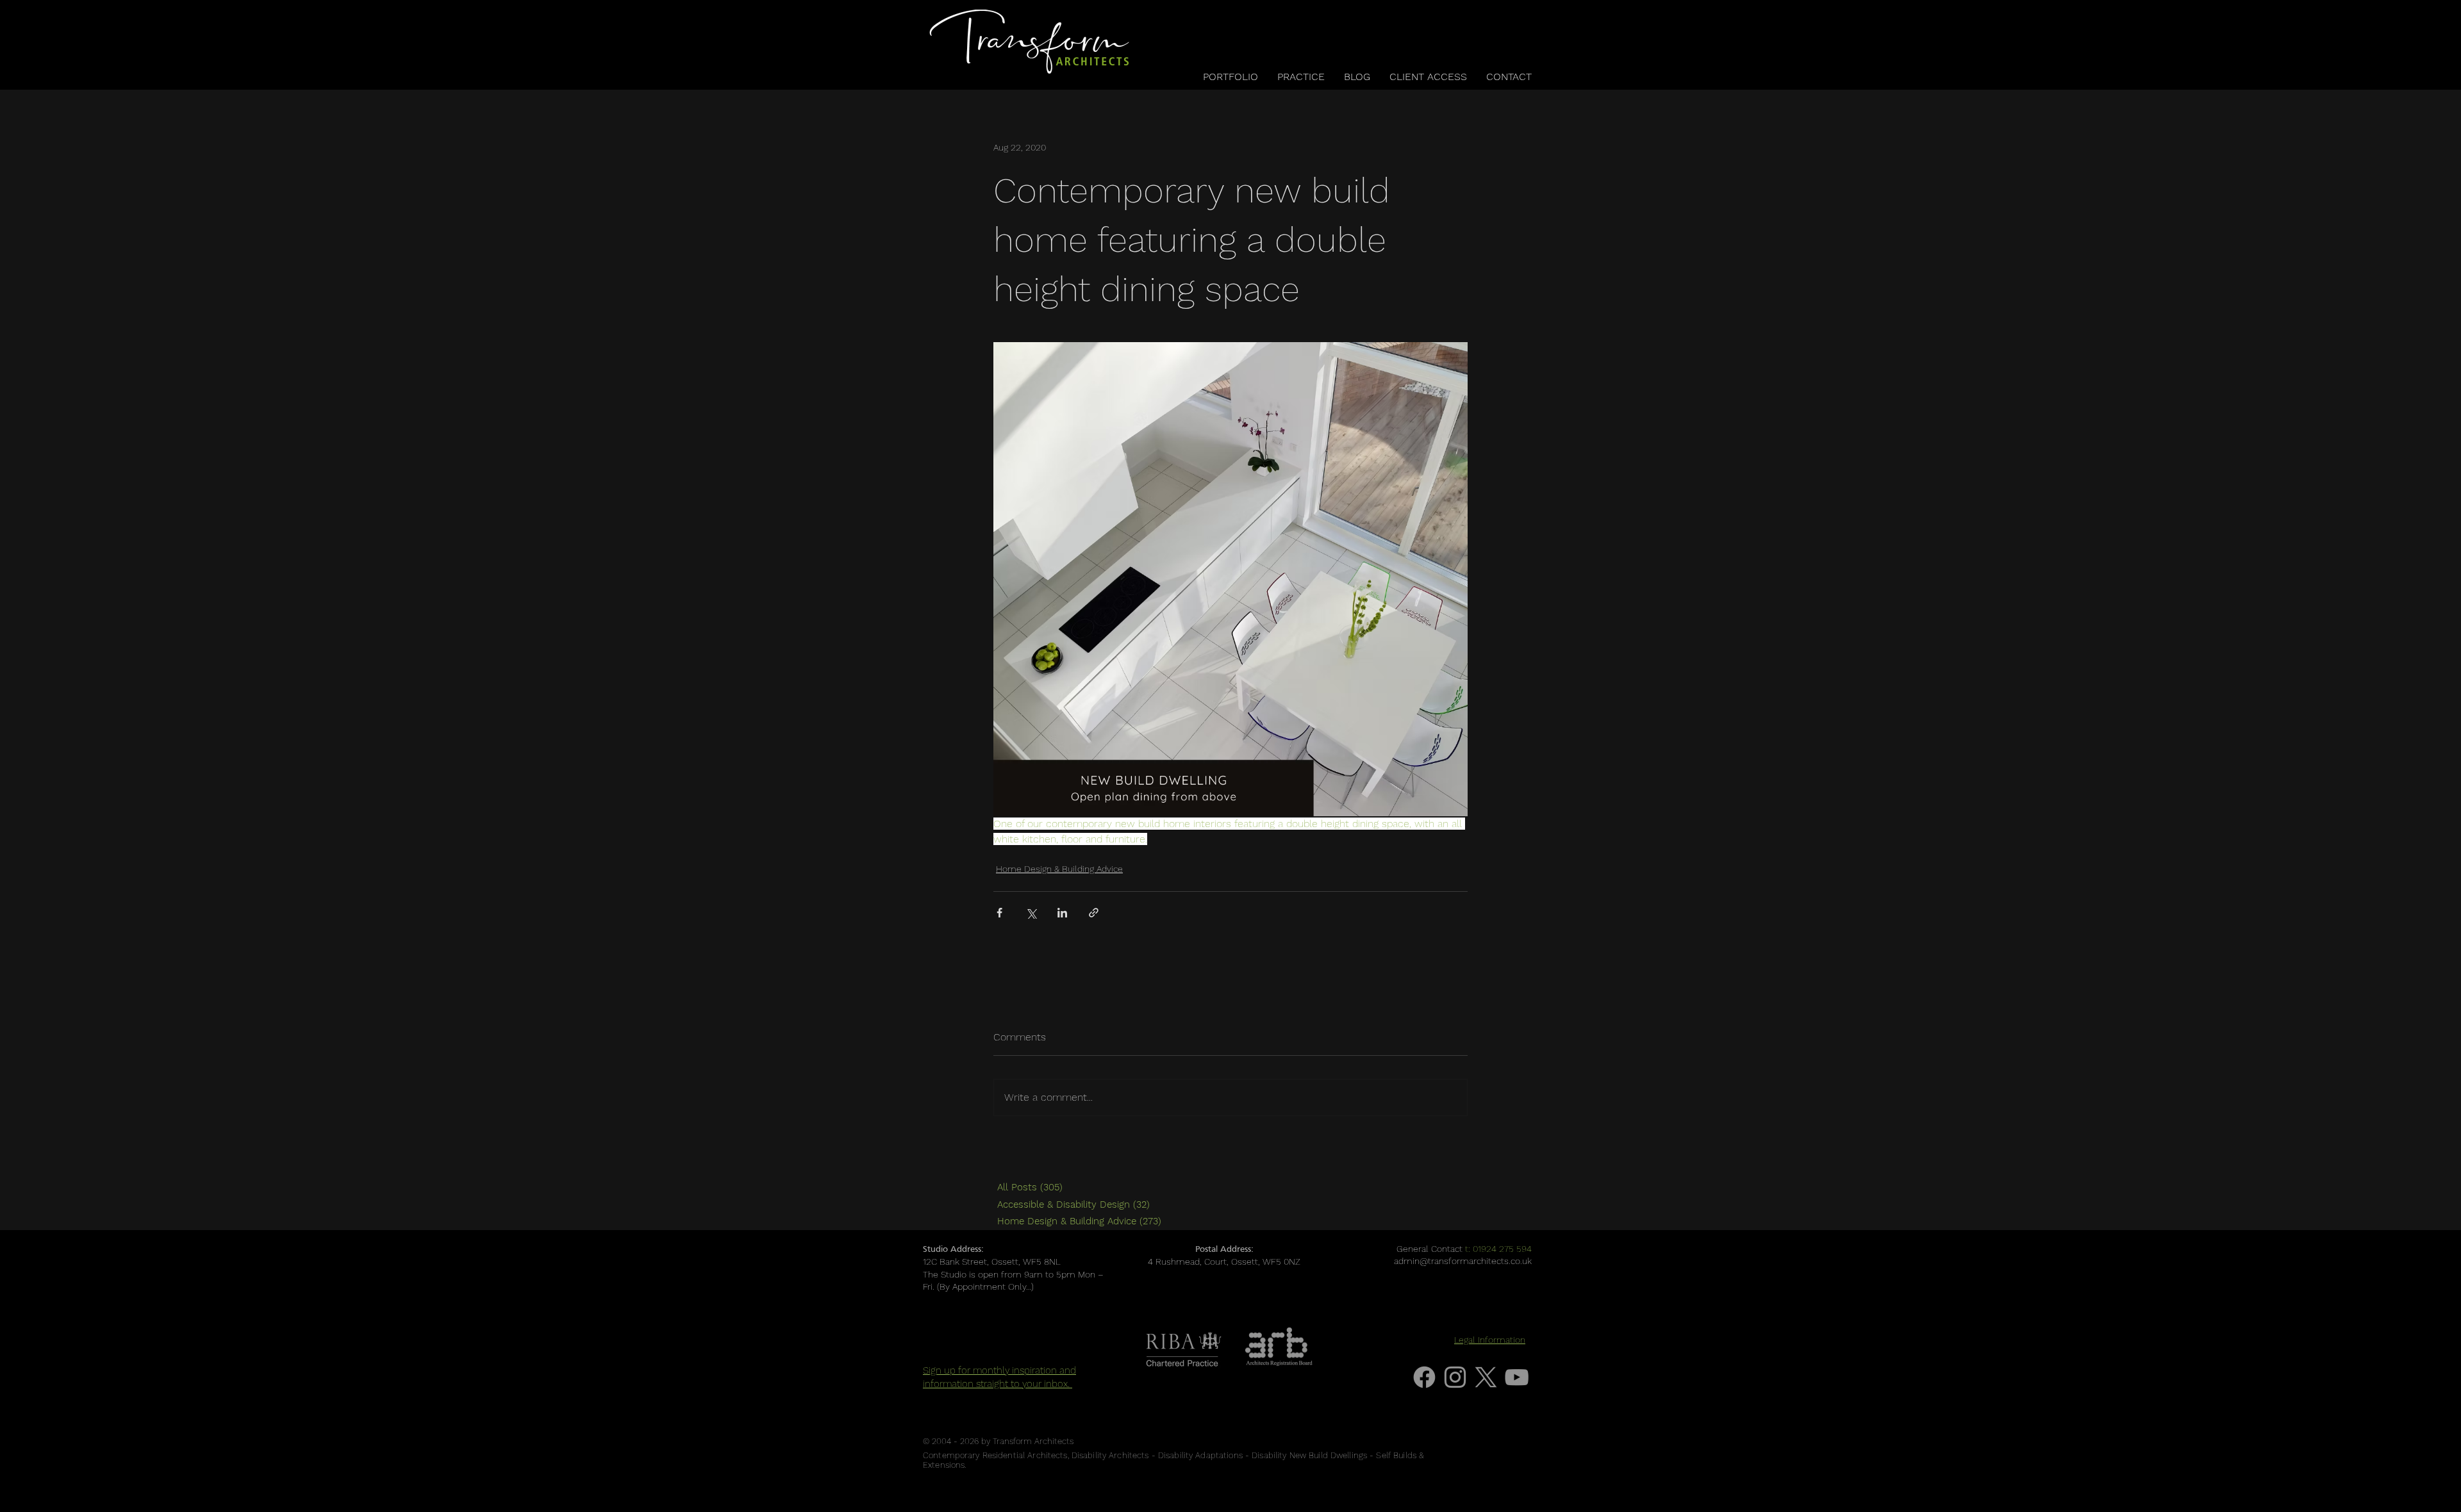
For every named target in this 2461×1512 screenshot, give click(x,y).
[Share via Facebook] (999, 913)
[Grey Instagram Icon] (1455, 1377)
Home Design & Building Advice (1059, 869)
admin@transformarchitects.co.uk (1463, 1261)
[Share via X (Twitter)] (1031, 913)
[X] (1486, 1377)
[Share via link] (1094, 913)
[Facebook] (1424, 1377)
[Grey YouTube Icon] (1517, 1377)
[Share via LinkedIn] (1062, 913)
